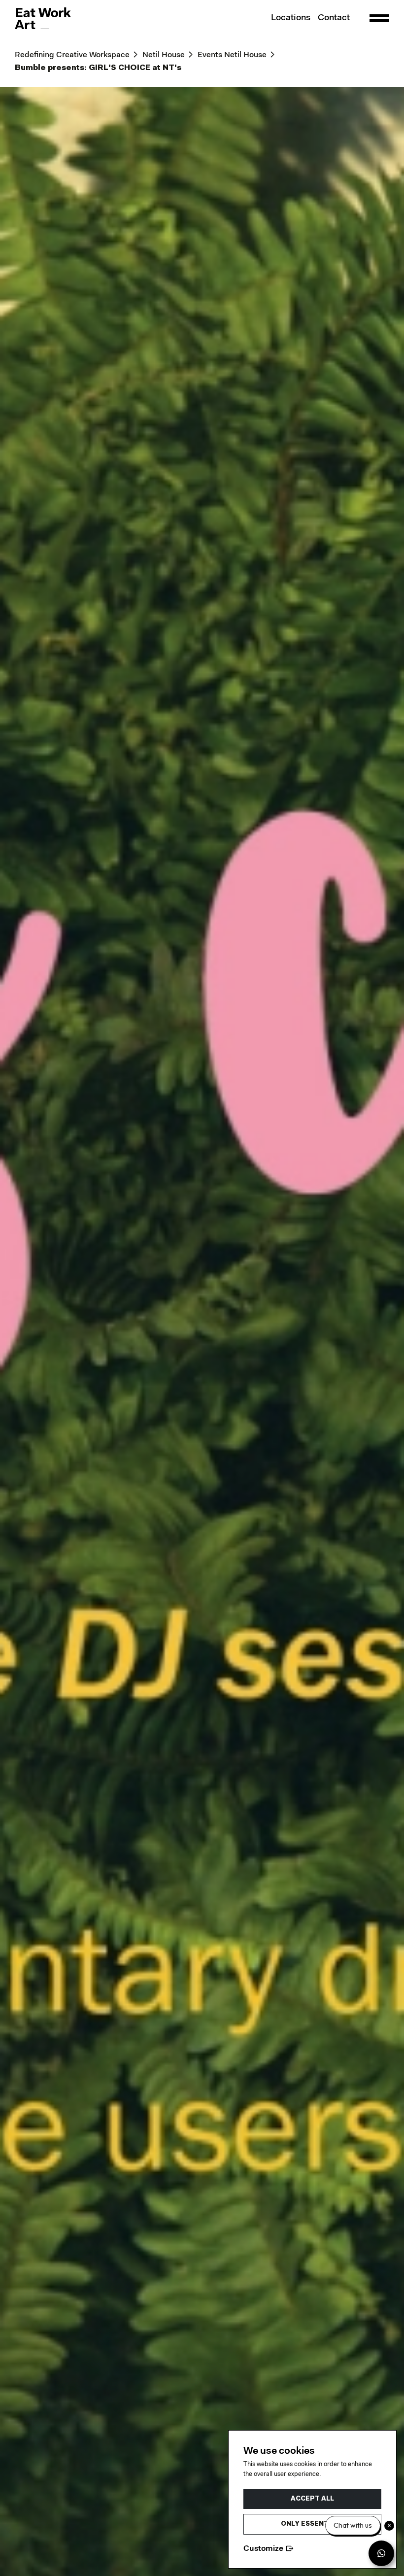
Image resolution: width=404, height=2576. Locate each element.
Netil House (164, 55)
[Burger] (379, 18)
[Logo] (43, 18)
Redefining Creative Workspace (72, 55)
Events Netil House (232, 55)
